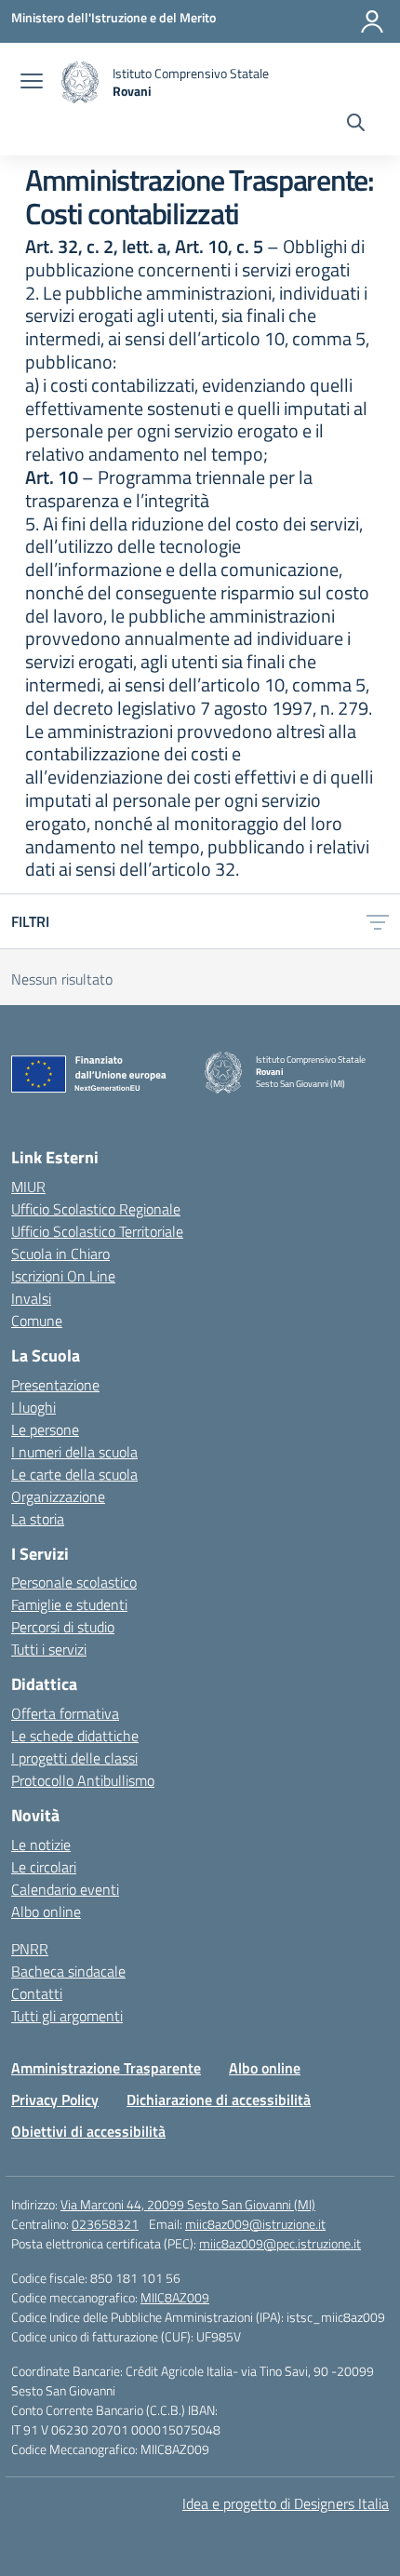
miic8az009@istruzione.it (255, 2224)
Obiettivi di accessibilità (88, 2131)
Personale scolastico (74, 1582)
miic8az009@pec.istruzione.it (280, 2243)
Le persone (45, 1429)
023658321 (105, 2224)
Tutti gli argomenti (67, 2016)
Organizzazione (58, 1496)
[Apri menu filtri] (378, 921)
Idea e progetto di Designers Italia (286, 2503)
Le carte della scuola (74, 1474)
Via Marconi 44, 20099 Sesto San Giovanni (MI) (188, 2204)
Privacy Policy (55, 2100)
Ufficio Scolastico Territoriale (97, 1231)
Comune (37, 1321)
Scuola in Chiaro (60, 1254)
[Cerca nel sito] (356, 125)
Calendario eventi (65, 1889)
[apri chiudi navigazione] (32, 83)
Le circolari (44, 1867)
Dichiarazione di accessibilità (219, 2100)
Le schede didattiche (75, 1736)
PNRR (30, 1949)
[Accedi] (372, 21)
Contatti (37, 1993)
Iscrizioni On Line (63, 1276)
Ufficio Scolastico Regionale (96, 1209)
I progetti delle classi (74, 1758)
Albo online (46, 1912)
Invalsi (31, 1298)
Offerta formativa (65, 1713)
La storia (38, 1519)
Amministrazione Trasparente (106, 2068)
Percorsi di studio (63, 1627)
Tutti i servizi (49, 1649)
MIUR (28, 1187)
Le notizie (41, 1845)
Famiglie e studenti (69, 1604)
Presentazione (55, 1385)
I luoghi (33, 1407)
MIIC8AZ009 (175, 2297)
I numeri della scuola (74, 1452)
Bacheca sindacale (68, 1971)
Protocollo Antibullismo (83, 1780)
